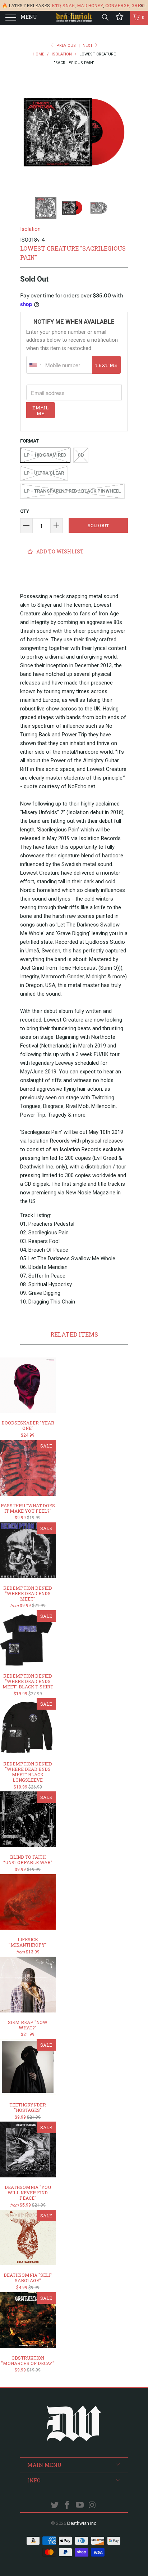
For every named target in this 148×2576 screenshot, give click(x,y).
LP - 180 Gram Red (45, 455)
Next (88, 46)
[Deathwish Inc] (74, 18)
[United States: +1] (35, 365)
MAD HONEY (90, 5)
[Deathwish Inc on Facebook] (68, 2506)
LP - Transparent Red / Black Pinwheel (72, 491)
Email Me (40, 410)
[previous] (27, 132)
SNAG (69, 5)
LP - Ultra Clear (44, 473)
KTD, (57, 5)
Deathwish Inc (82, 2523)
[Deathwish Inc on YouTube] (80, 2506)
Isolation (30, 229)
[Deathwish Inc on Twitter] (55, 2506)
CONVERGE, (118, 5)
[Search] (105, 17)
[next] (121, 132)
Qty (25, 511)
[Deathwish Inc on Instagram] (92, 2506)
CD (81, 455)
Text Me (106, 365)
